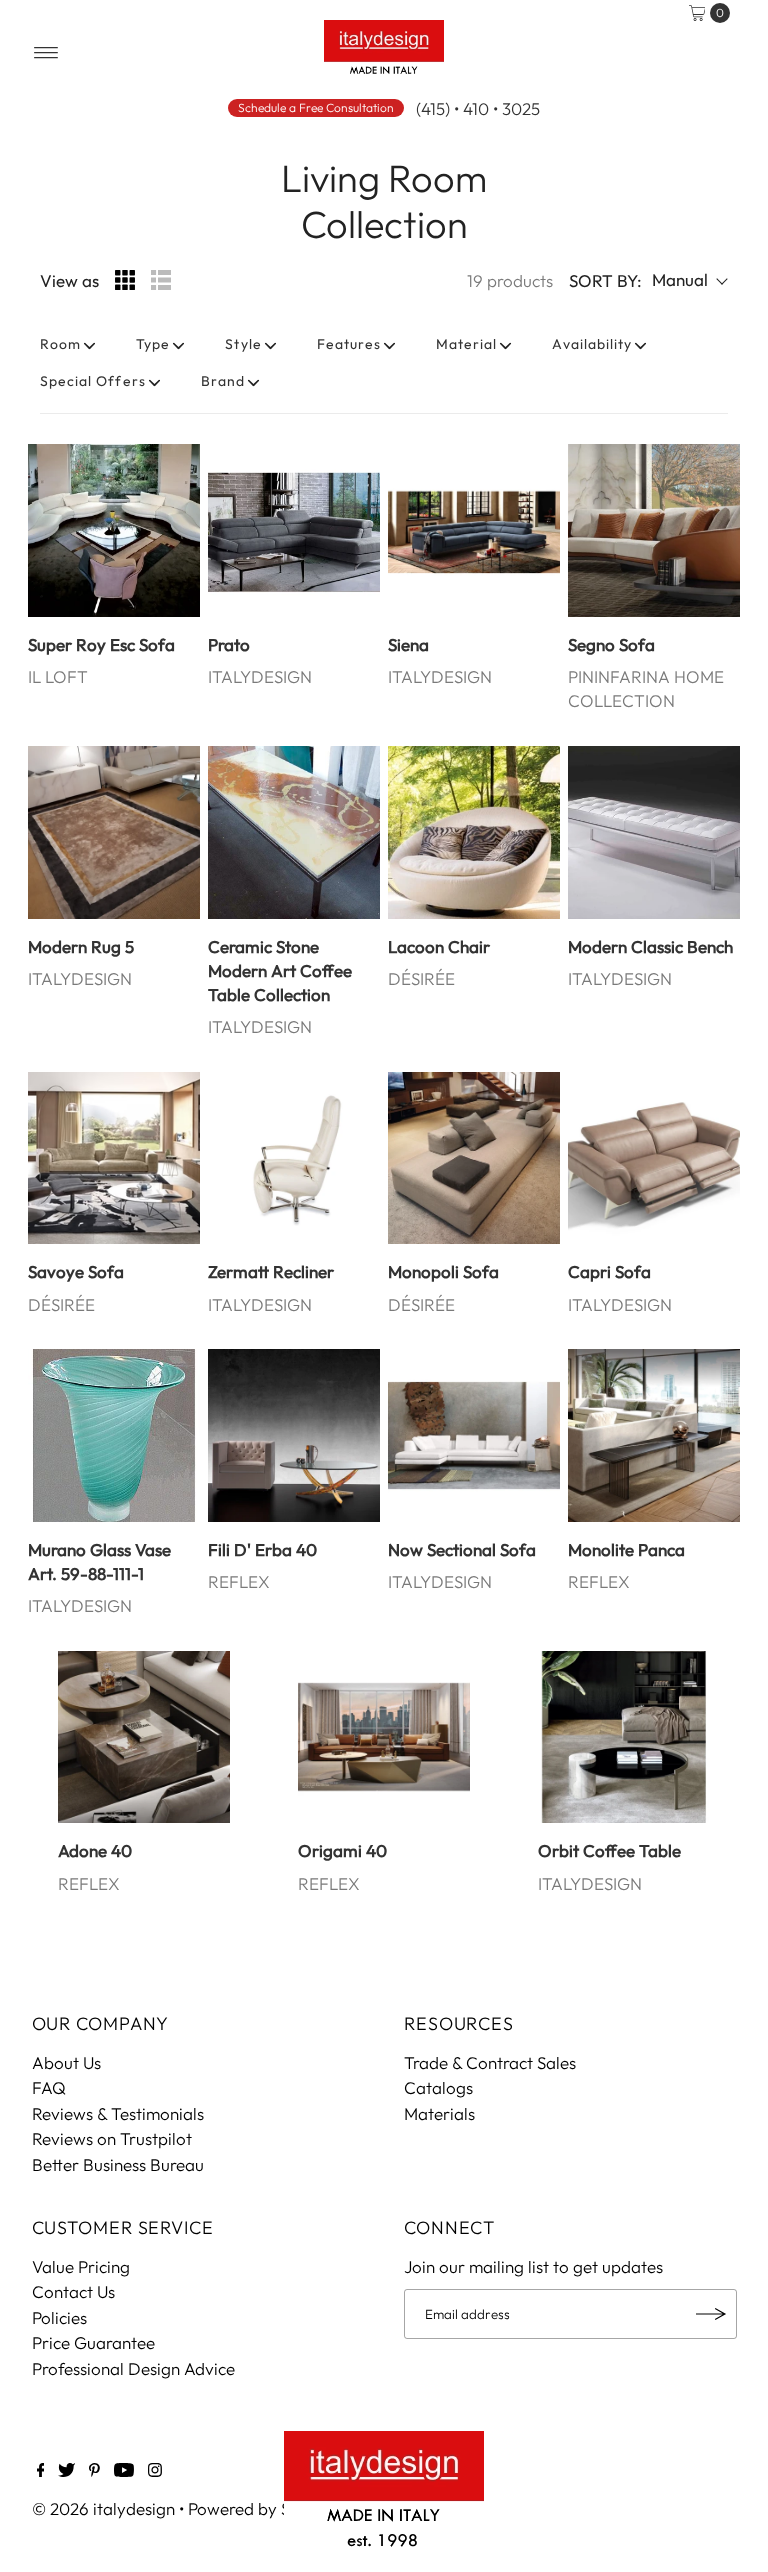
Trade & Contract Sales (490, 2062)
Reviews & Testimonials (118, 2113)
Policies (59, 2317)
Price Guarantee (93, 2342)
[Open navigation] (46, 53)
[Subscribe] (712, 2314)
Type (153, 344)
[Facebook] (41, 2471)
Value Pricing (81, 2266)
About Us (66, 2062)
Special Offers (93, 381)
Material (466, 344)
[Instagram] (155, 2471)
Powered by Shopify (263, 2508)
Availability (592, 344)
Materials (439, 2113)
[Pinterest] (94, 2471)
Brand (223, 381)
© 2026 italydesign (103, 2508)
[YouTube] (124, 2471)
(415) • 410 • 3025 (478, 108)
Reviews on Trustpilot (112, 2138)
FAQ (49, 2087)
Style (243, 344)
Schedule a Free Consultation (316, 107)
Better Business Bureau (118, 2164)
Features (349, 344)
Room (60, 344)
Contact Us (73, 2291)
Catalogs (438, 2087)
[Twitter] (66, 2471)
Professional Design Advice (133, 2368)
